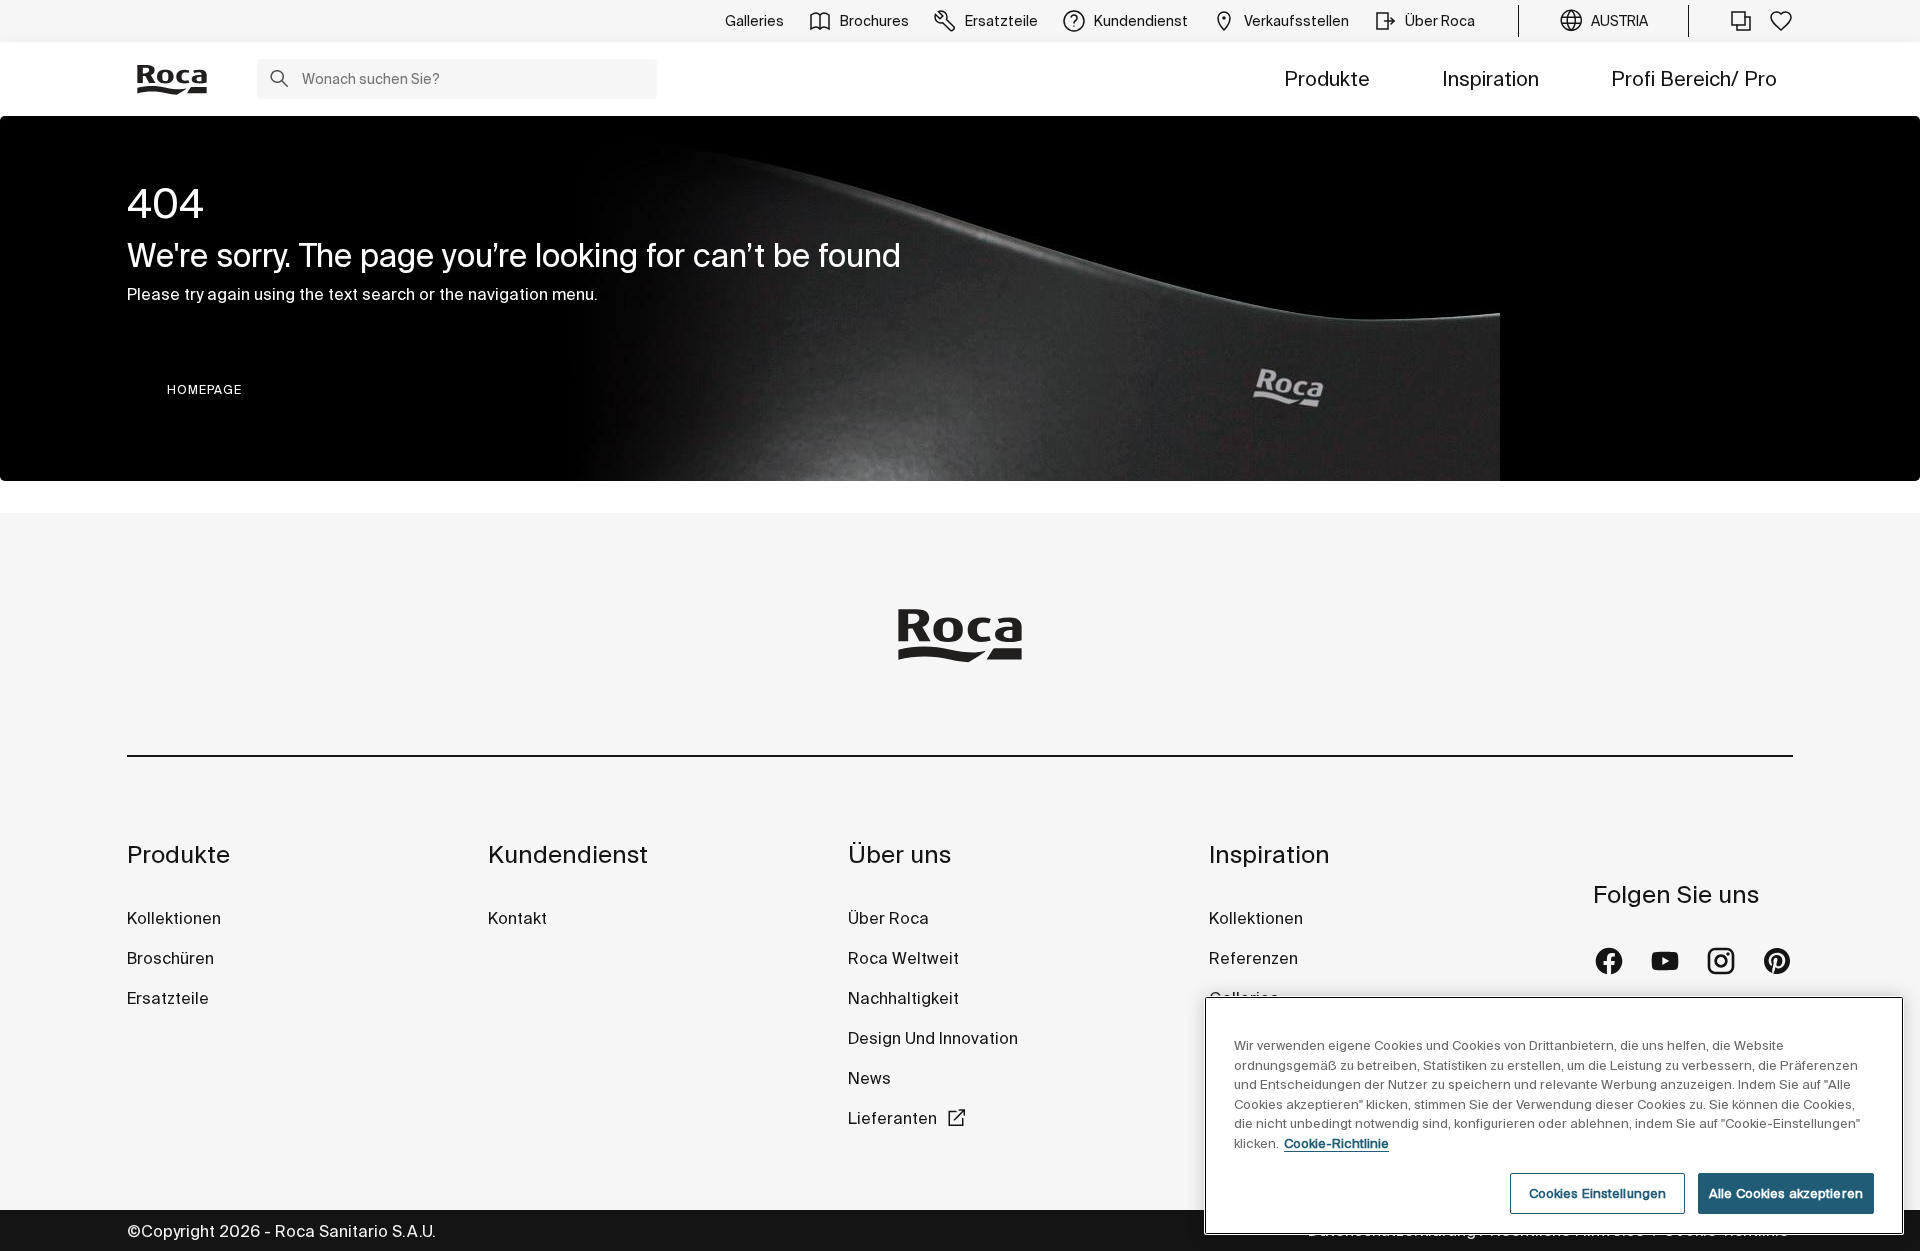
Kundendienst (568, 854)
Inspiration (1490, 78)
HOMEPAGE (204, 389)
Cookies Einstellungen (1598, 1193)
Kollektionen (174, 918)
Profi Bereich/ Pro (1694, 78)
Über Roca (888, 918)
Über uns (899, 854)
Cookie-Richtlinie (1336, 1143)
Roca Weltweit (903, 958)
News (869, 1078)
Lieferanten (892, 1118)
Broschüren (170, 958)
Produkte (1327, 78)
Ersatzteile (168, 998)
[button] (279, 81)
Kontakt (517, 918)
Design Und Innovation (933, 1038)
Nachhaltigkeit (903, 998)
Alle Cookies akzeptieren (1786, 1193)
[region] (1554, 1115)
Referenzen (1253, 958)
